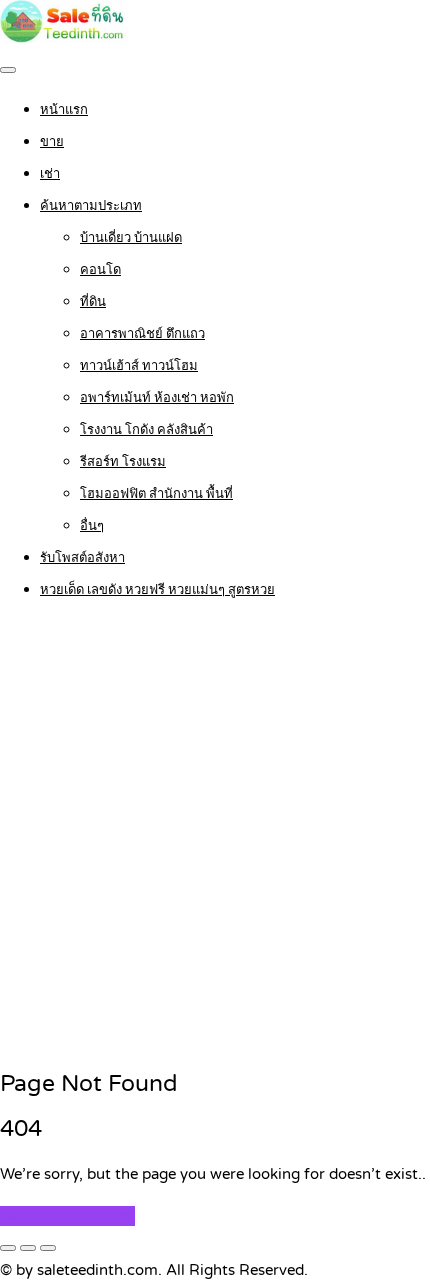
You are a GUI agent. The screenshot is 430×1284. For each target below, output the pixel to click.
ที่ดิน (93, 302)
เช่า (50, 174)
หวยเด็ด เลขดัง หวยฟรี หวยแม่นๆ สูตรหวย (157, 590)
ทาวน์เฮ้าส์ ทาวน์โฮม (139, 366)
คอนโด (100, 270)
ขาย (52, 142)
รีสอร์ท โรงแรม (123, 462)
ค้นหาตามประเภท (91, 206)
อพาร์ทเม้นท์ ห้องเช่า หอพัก (157, 398)
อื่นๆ (92, 526)
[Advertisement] (215, 836)
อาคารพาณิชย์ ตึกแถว (142, 334)
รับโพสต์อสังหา (82, 558)
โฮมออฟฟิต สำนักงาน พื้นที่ (156, 494)
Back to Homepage (67, 1216)
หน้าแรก (64, 110)
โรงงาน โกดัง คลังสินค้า (146, 430)
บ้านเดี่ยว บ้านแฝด (131, 238)
